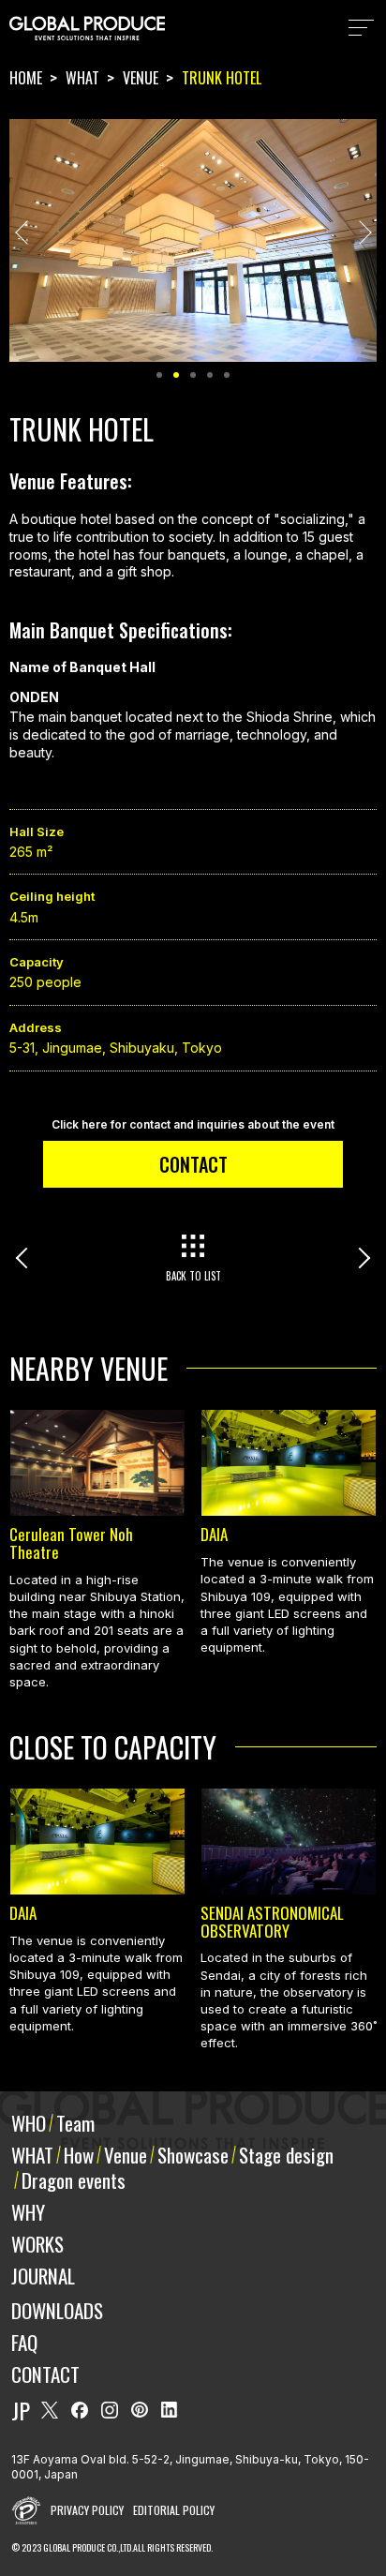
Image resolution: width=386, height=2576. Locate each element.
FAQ (24, 2342)
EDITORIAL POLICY (174, 2510)
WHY (28, 2212)
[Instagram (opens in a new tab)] (110, 2410)
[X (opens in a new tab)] (50, 2410)
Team (75, 2123)
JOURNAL (43, 2276)
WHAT (82, 78)
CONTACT (193, 1164)
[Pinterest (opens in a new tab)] (140, 2410)
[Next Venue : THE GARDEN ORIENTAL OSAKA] (301, 1258)
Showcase (193, 2155)
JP (21, 2410)
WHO (29, 2123)
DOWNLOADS (57, 2310)
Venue (126, 2155)
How (79, 2155)
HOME (26, 78)
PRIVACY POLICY (87, 2510)
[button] (27, 232)
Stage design (286, 2155)
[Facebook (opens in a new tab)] (80, 2410)
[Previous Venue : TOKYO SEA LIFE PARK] (85, 1258)
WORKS (37, 2244)
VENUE (141, 78)
